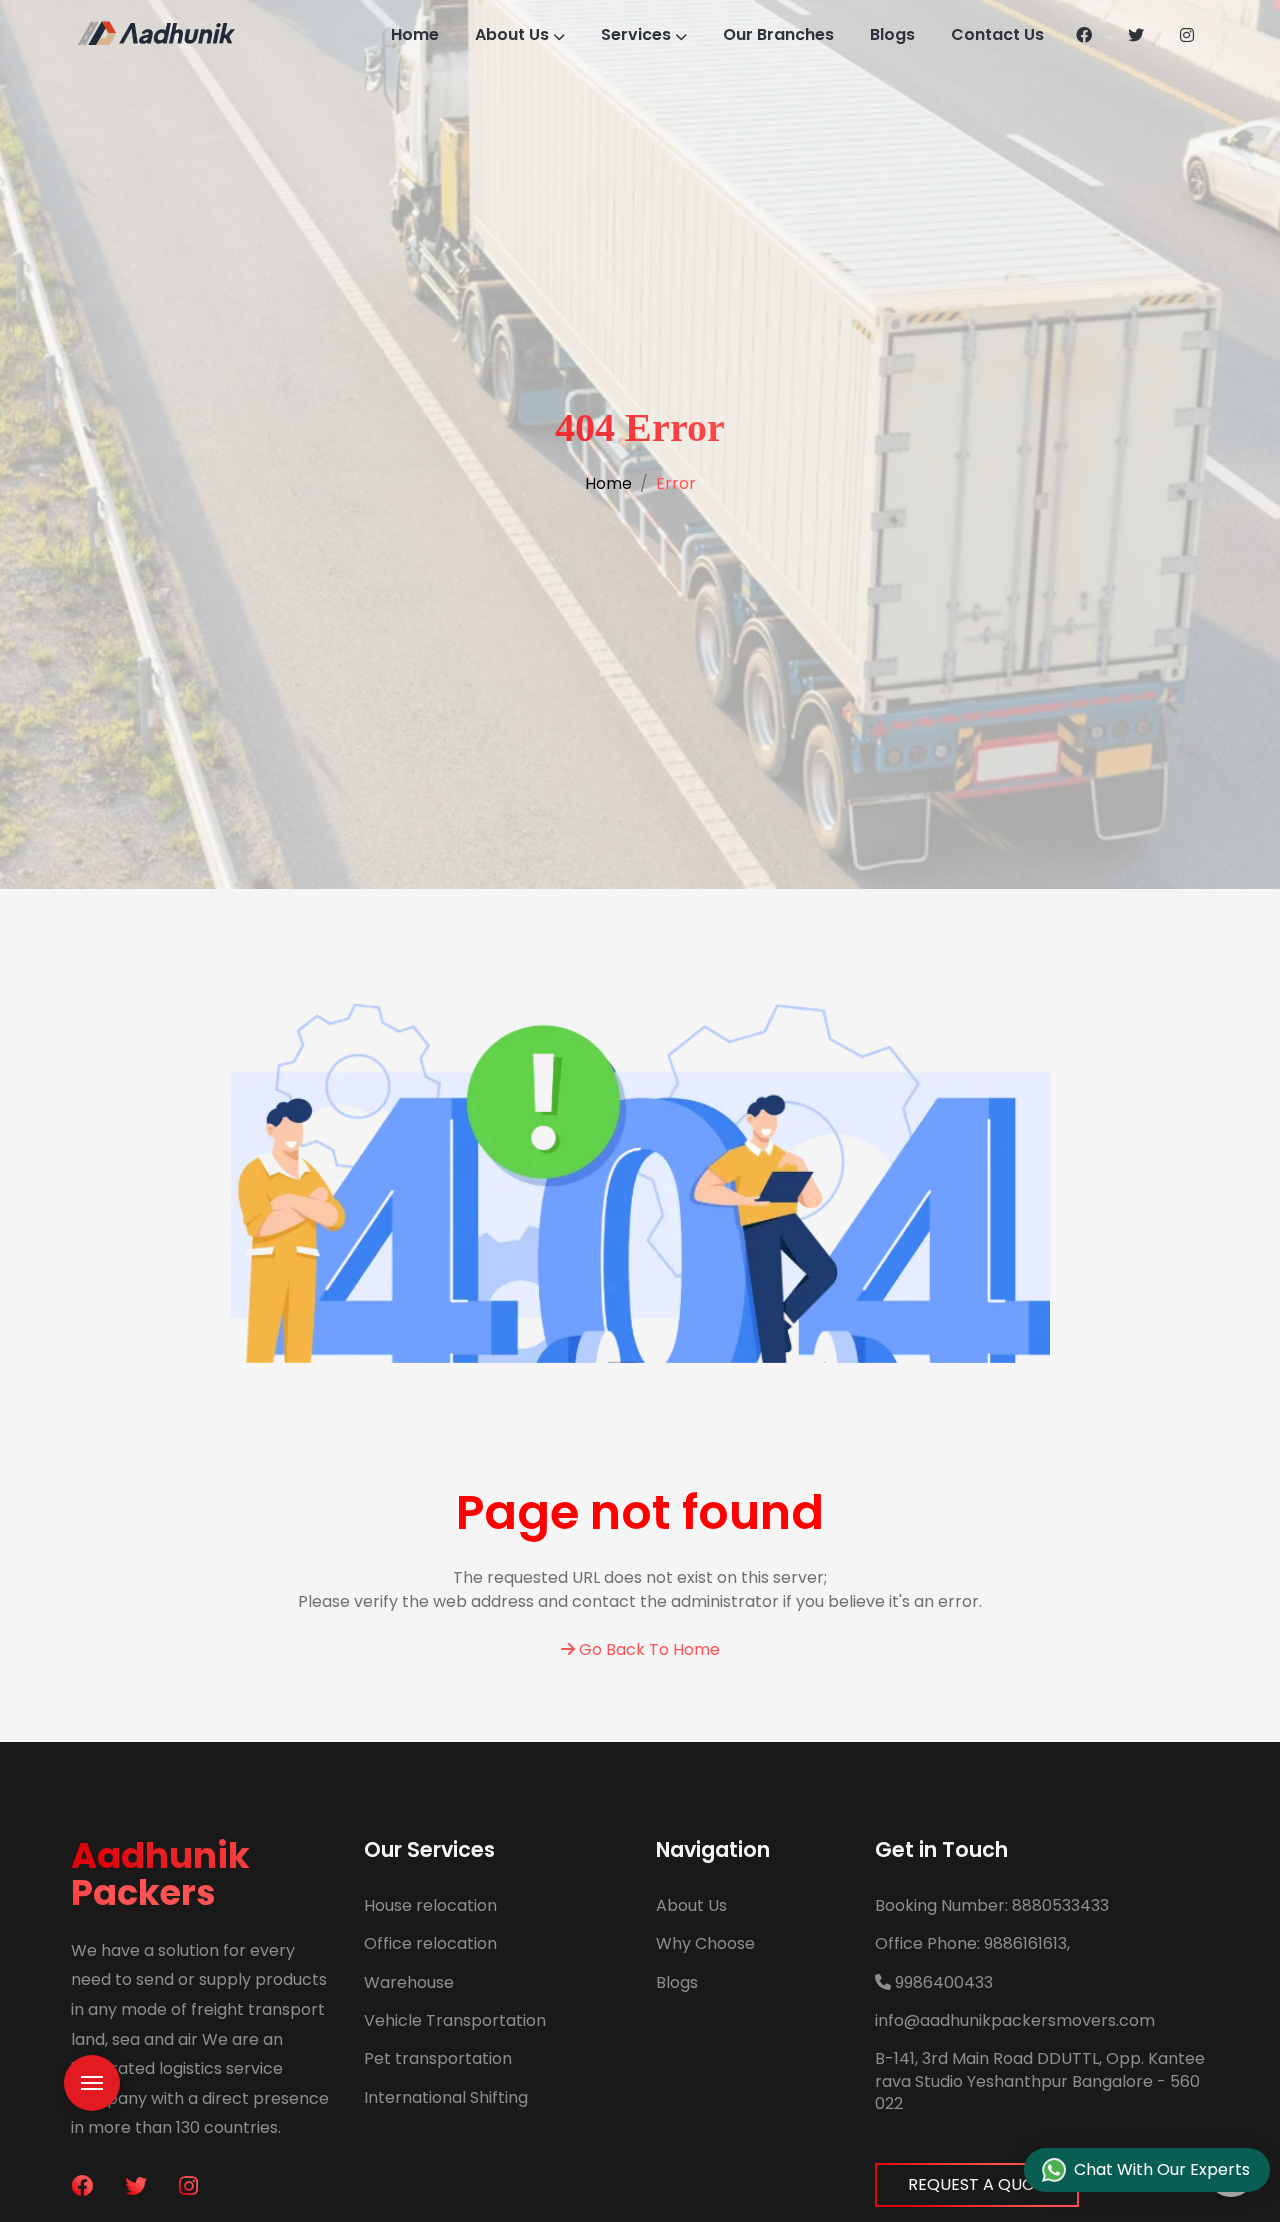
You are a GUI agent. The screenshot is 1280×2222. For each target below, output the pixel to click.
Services (636, 34)
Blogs (892, 34)
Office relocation (430, 1943)
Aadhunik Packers (160, 1874)
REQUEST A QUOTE (981, 2184)
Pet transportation (438, 2058)
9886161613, (972, 1943)
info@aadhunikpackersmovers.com (1015, 2020)
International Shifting (446, 2097)
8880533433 (992, 1905)
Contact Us (997, 34)
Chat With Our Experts (1162, 2169)
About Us (512, 34)
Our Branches (778, 34)
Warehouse (409, 1982)
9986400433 (942, 1982)
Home (415, 34)
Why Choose (705, 1943)
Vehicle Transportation (455, 2020)
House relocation (430, 1905)
